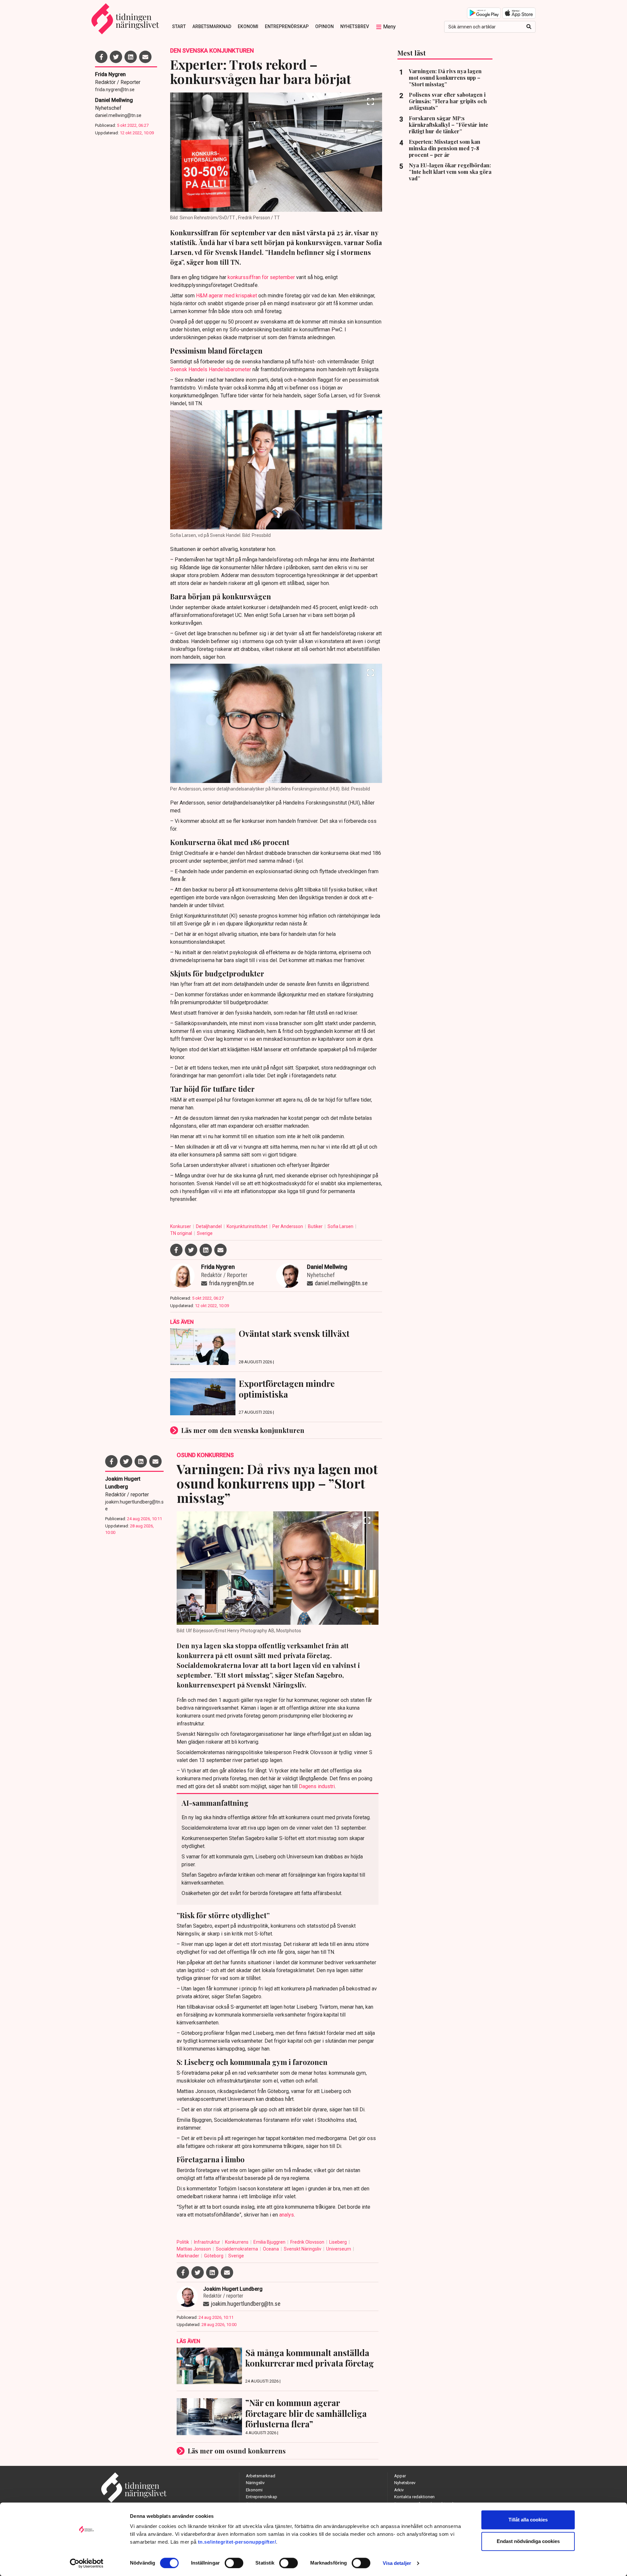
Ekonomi (248, 26)
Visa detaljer (397, 2563)
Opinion (324, 26)
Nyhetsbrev (355, 26)
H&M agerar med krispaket (226, 296)
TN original (182, 1233)
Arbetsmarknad (212, 26)
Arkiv (399, 2490)
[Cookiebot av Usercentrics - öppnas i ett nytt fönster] (87, 2563)
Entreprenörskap (287, 26)
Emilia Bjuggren (270, 2242)
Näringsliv (255, 2483)
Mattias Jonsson (194, 2249)
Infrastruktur (208, 2242)
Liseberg (338, 2242)
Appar (400, 2476)
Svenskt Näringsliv (303, 2249)
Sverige (205, 1233)
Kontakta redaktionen (414, 2497)
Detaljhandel (209, 1226)
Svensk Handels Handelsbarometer (211, 369)
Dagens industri (317, 1786)
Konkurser (181, 1226)
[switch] (234, 2563)
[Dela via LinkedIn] (131, 57)
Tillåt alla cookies (528, 2520)
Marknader (188, 2256)
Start (179, 26)
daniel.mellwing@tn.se (118, 115)
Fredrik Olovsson (308, 2242)
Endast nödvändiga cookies (528, 2541)
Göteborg (214, 2256)
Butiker (316, 1226)
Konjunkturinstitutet (248, 1226)
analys (287, 2215)
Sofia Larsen (341, 1226)
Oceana (271, 2249)
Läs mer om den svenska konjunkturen (243, 1430)
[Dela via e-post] (145, 57)
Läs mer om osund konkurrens (237, 2451)
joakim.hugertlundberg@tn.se (134, 1505)
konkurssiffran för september (261, 277)
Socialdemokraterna (237, 2249)
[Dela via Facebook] (101, 57)
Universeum (339, 2249)
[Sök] (529, 27)
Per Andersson (288, 1226)
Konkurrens (237, 2242)
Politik (183, 2242)
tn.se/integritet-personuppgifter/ (237, 2542)
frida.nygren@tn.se (115, 90)
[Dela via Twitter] (116, 57)
